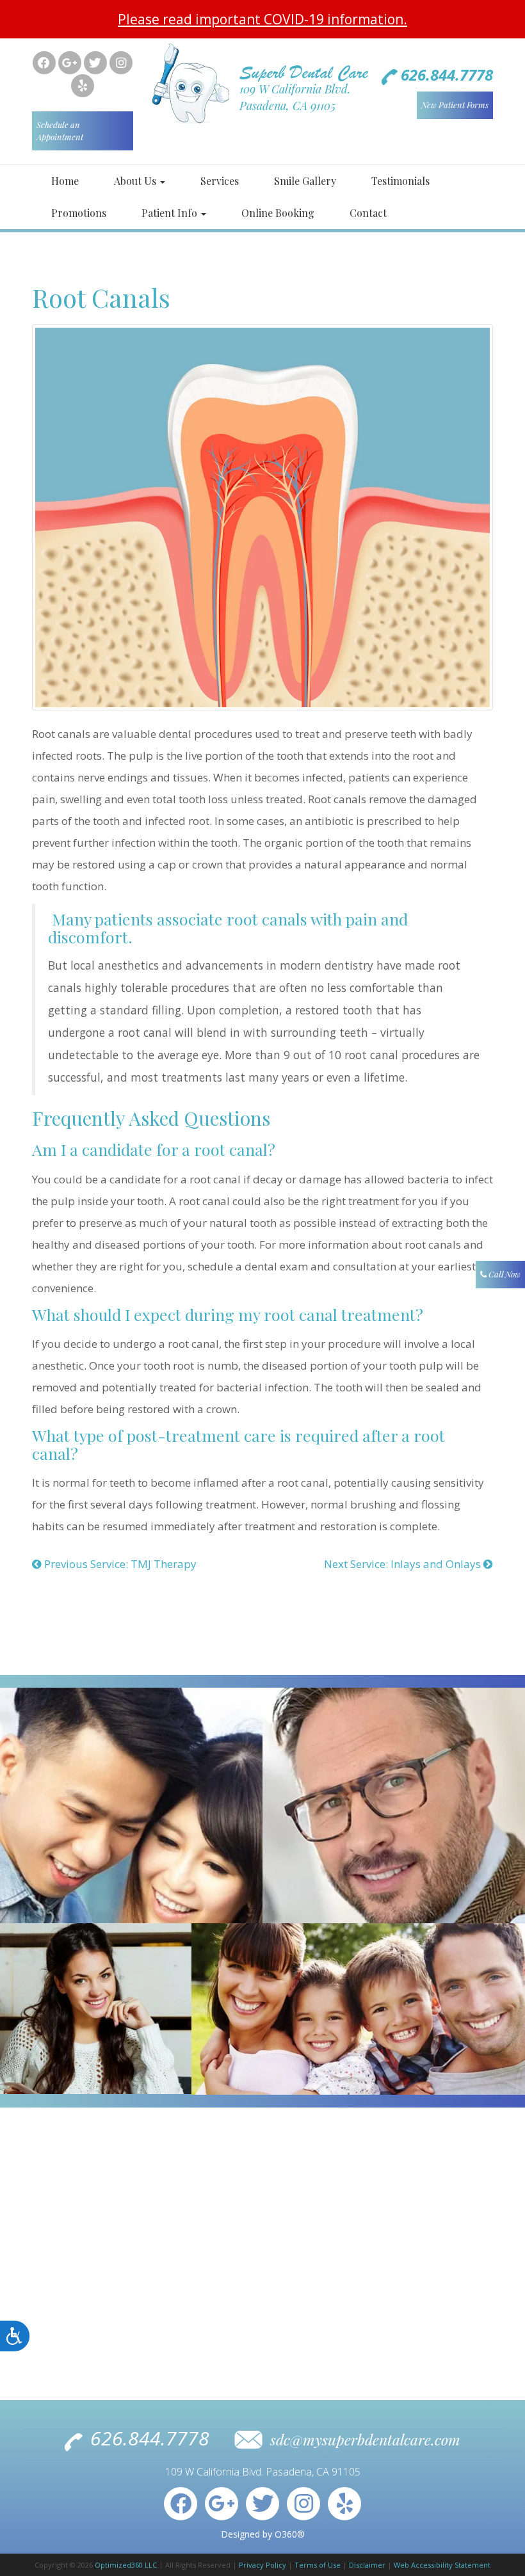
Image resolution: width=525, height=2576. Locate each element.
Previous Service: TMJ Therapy (119, 1564)
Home (65, 181)
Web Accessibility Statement (442, 2565)
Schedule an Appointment (60, 131)
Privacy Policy (262, 2565)
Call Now (504, 1274)
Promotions (79, 213)
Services (220, 181)
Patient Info (171, 213)
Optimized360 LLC (126, 2565)
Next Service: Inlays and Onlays (404, 1564)
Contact (368, 213)
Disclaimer (367, 2565)
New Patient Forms (455, 105)
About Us (136, 181)
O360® (290, 2534)
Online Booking (278, 213)
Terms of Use (318, 2565)
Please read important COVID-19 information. (262, 19)
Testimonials (400, 181)
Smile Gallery (305, 181)
